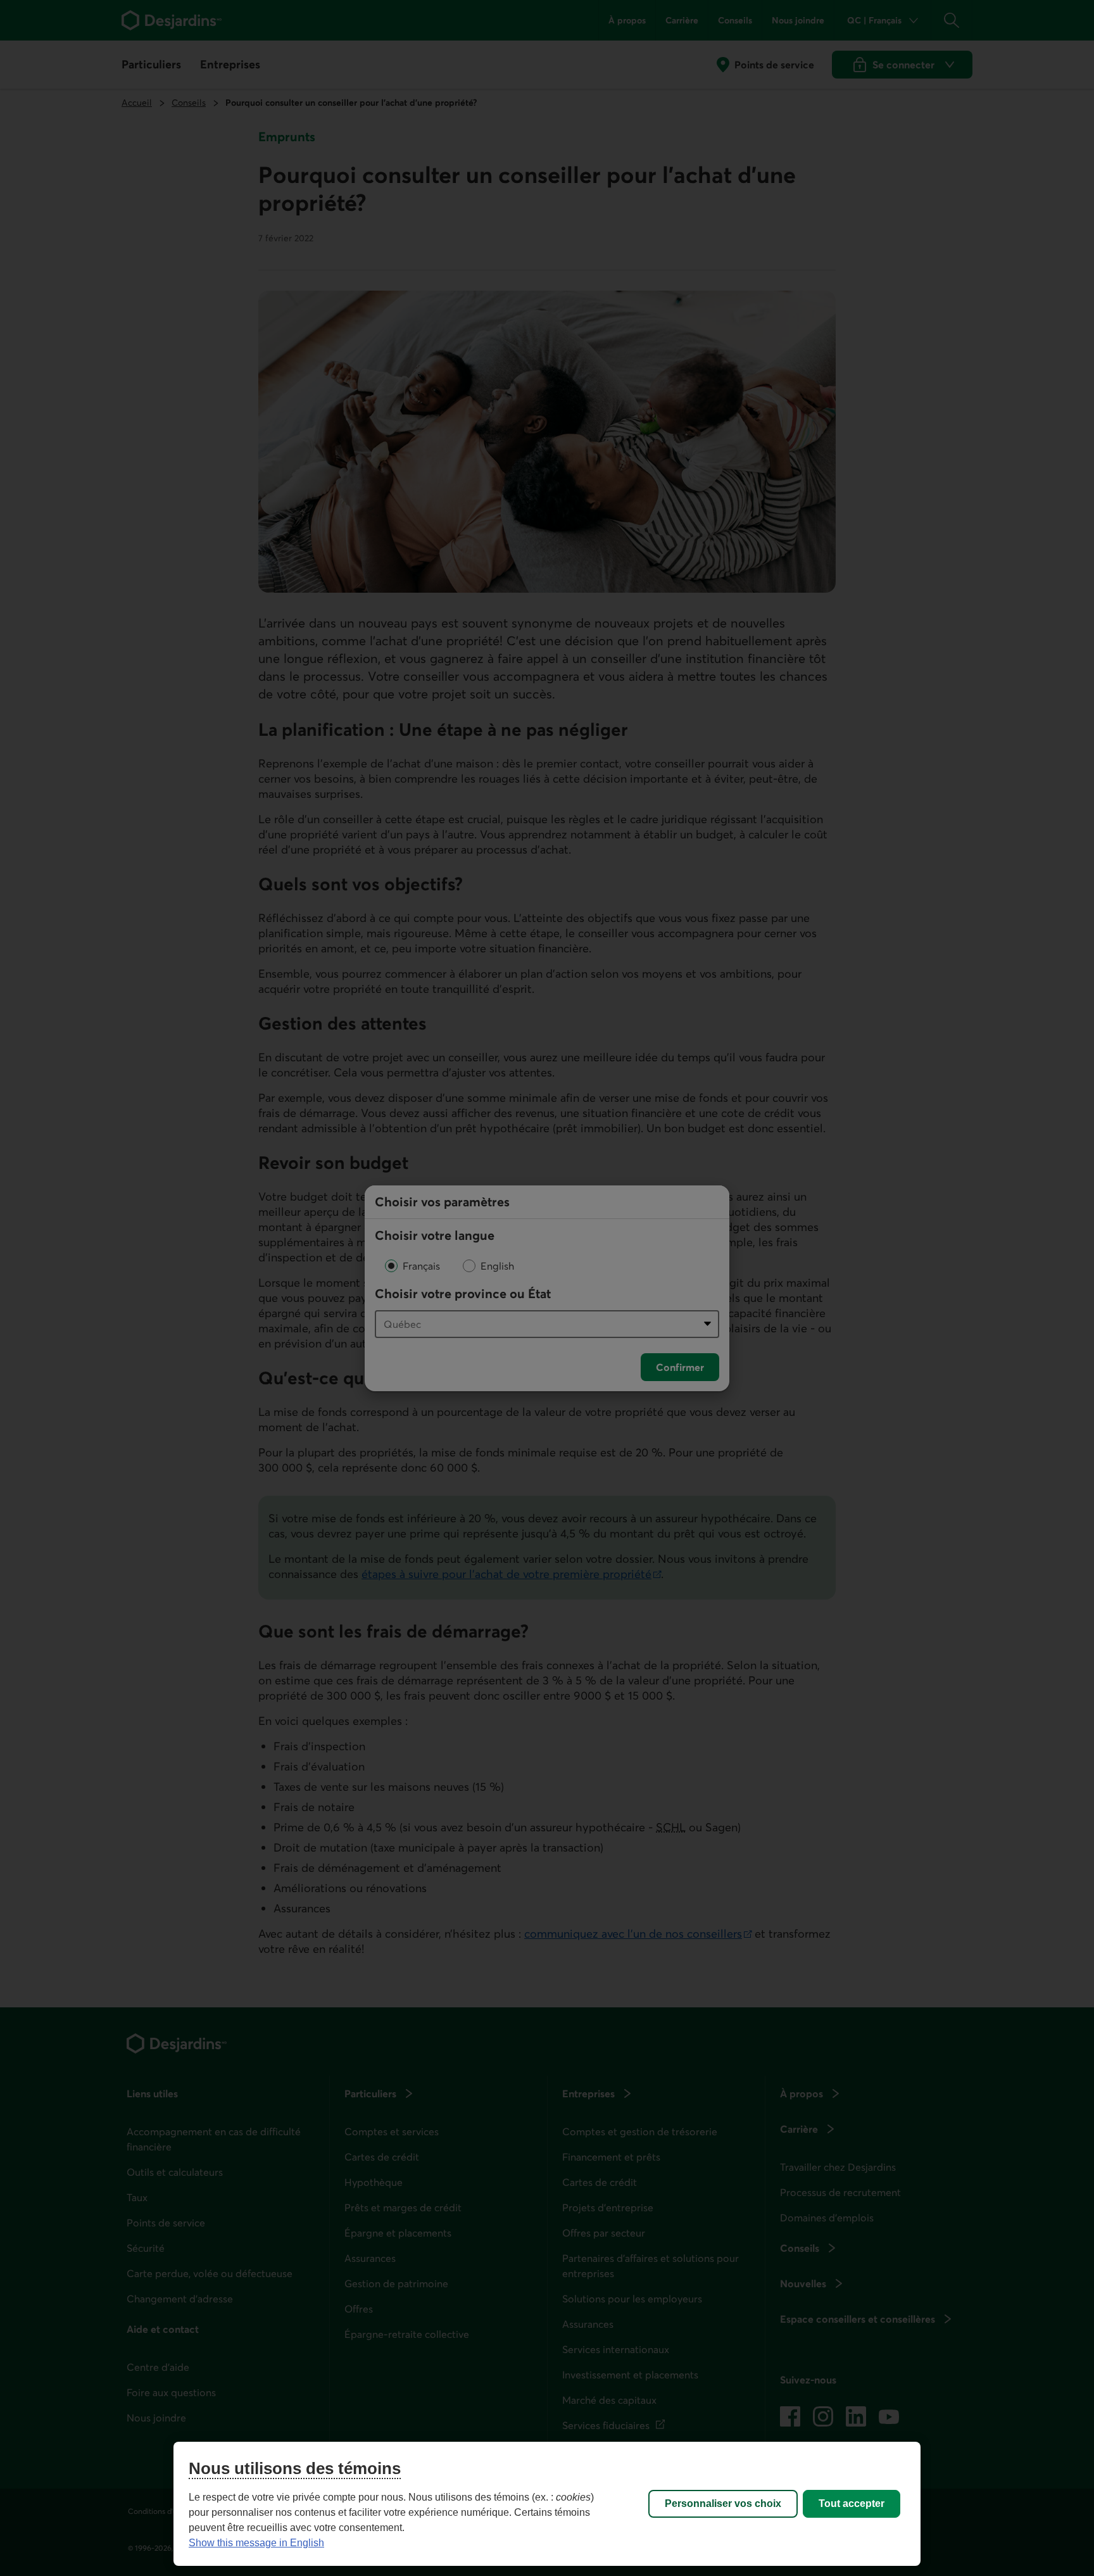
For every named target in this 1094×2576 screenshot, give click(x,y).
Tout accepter (852, 2503)
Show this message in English (256, 2543)
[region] (547, 2504)
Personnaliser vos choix (723, 2503)
